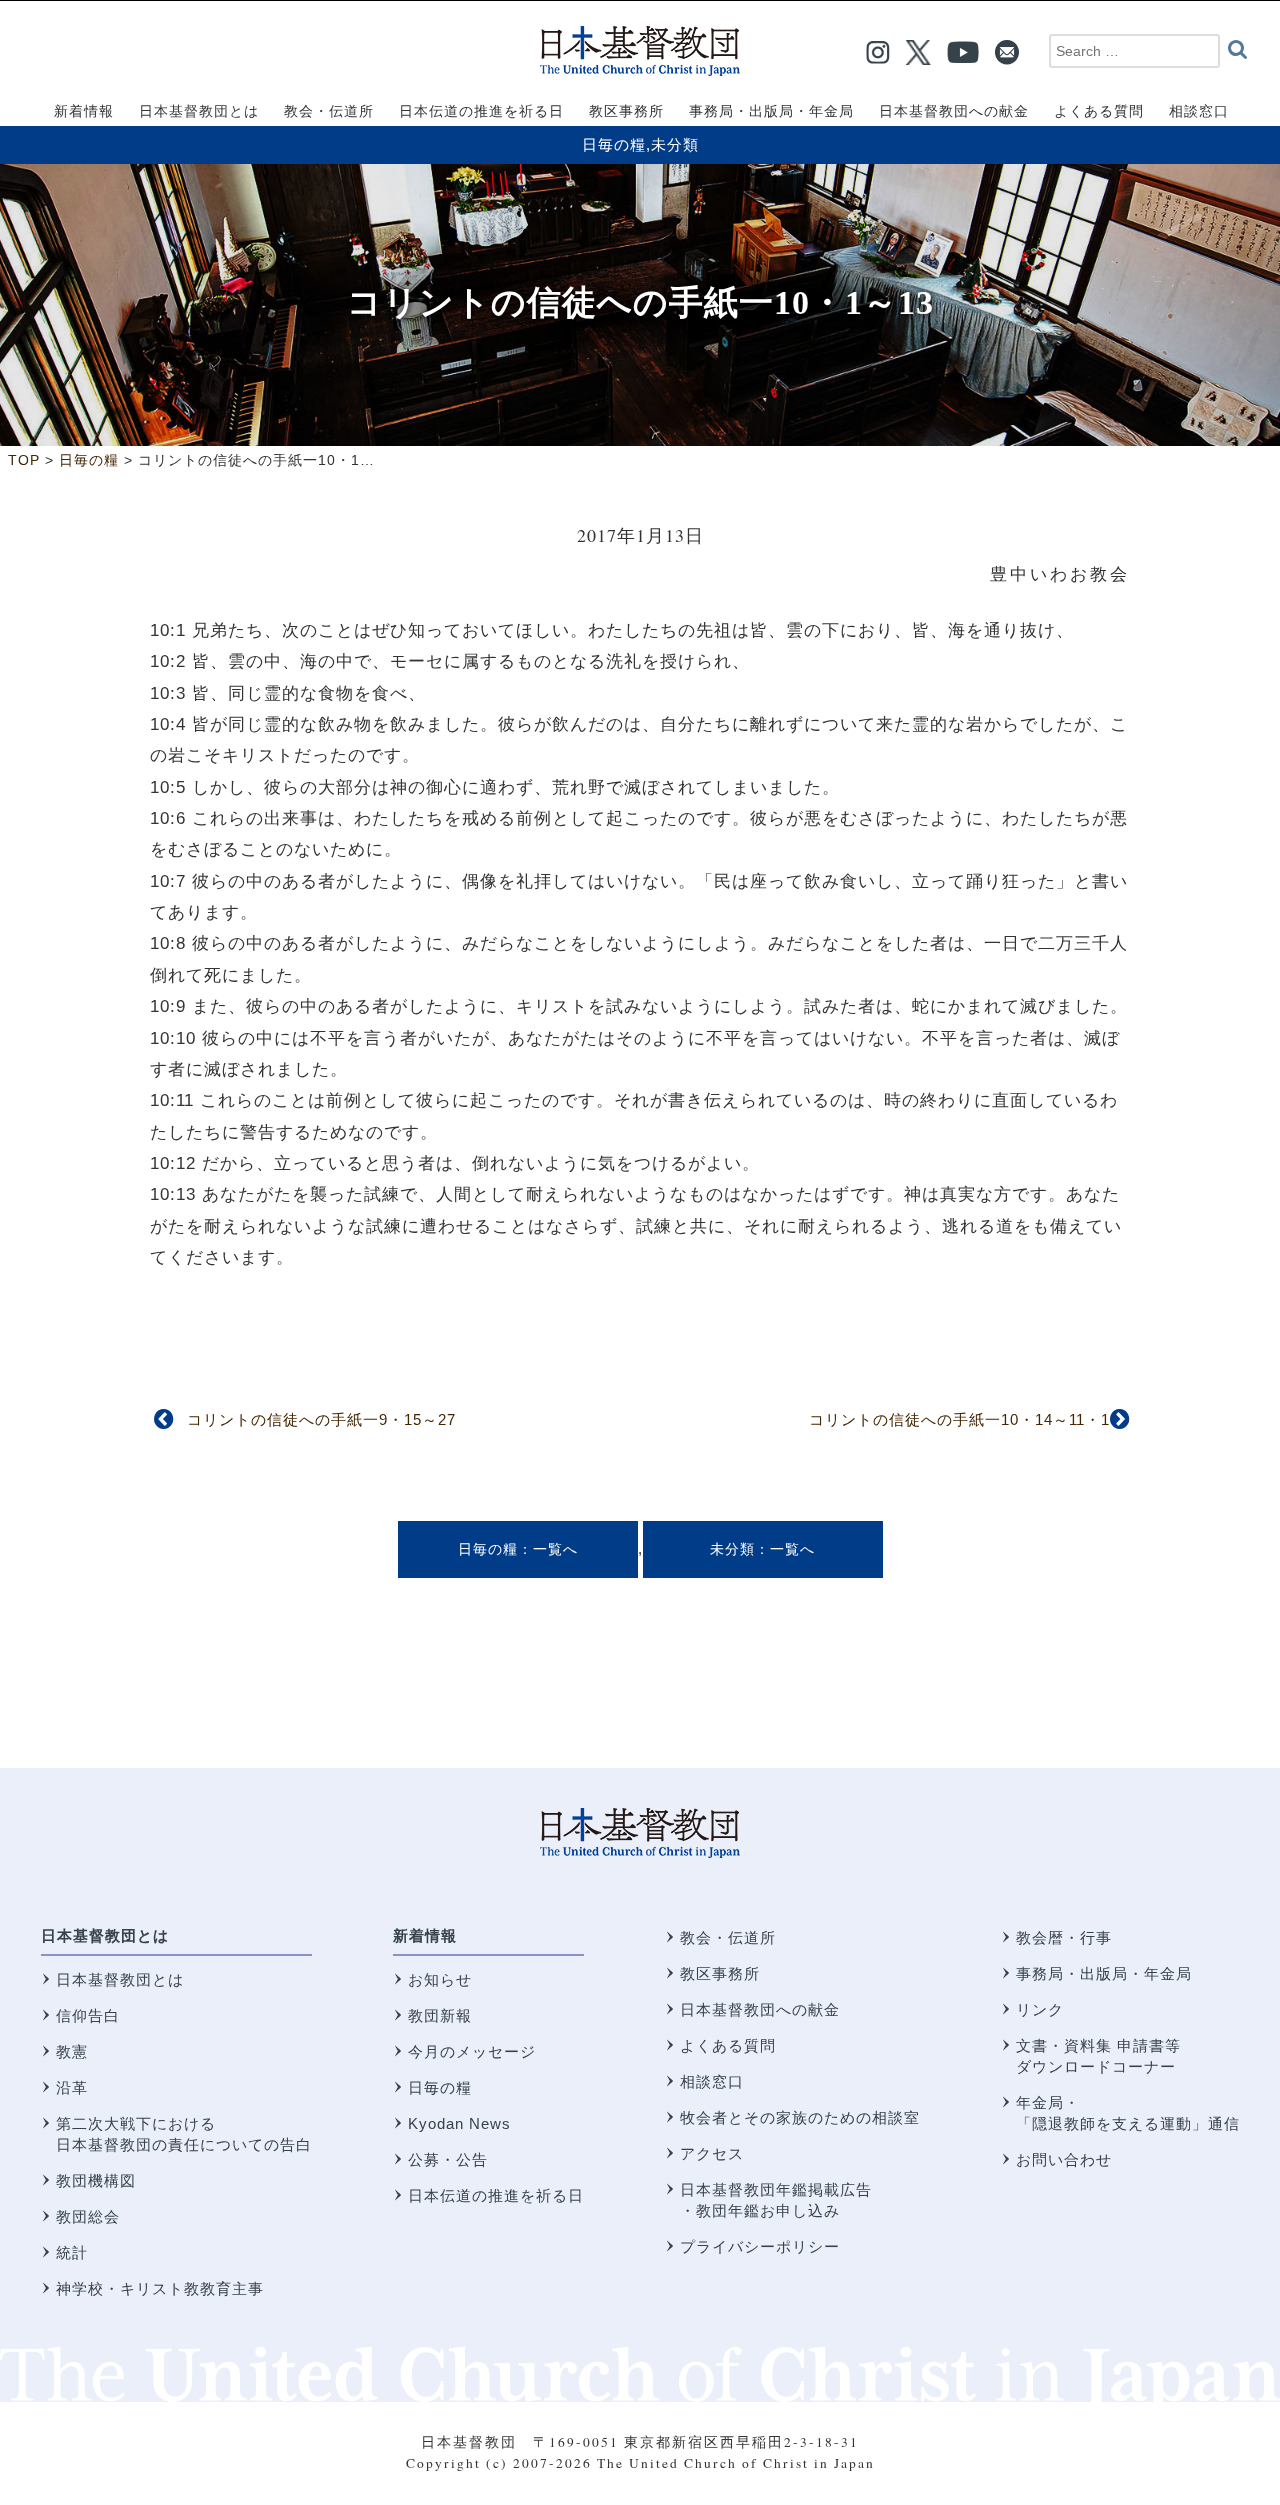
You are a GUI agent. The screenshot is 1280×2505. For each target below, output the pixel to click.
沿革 (72, 2087)
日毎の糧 (614, 144)
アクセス (712, 2153)
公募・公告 (448, 2159)
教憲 (72, 2051)
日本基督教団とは (105, 1935)
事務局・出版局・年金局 (1104, 1973)
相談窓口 (712, 2081)
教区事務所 (720, 1973)
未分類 (675, 144)
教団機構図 (96, 2180)
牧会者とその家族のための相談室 (800, 2117)
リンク (1040, 2009)
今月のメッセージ (472, 2051)
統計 (72, 2252)
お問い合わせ (1064, 2159)
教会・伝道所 (728, 1937)
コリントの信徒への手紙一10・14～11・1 (959, 1419)
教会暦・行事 (1064, 1937)
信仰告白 (88, 2015)
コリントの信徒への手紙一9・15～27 (321, 1419)
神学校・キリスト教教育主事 (160, 2288)
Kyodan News (459, 2123)
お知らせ (440, 1979)
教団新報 (440, 2015)
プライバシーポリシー (760, 2246)
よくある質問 (728, 2045)
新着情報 (425, 1935)
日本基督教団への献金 (760, 2009)
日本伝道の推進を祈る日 (496, 2195)
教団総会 (88, 2216)
